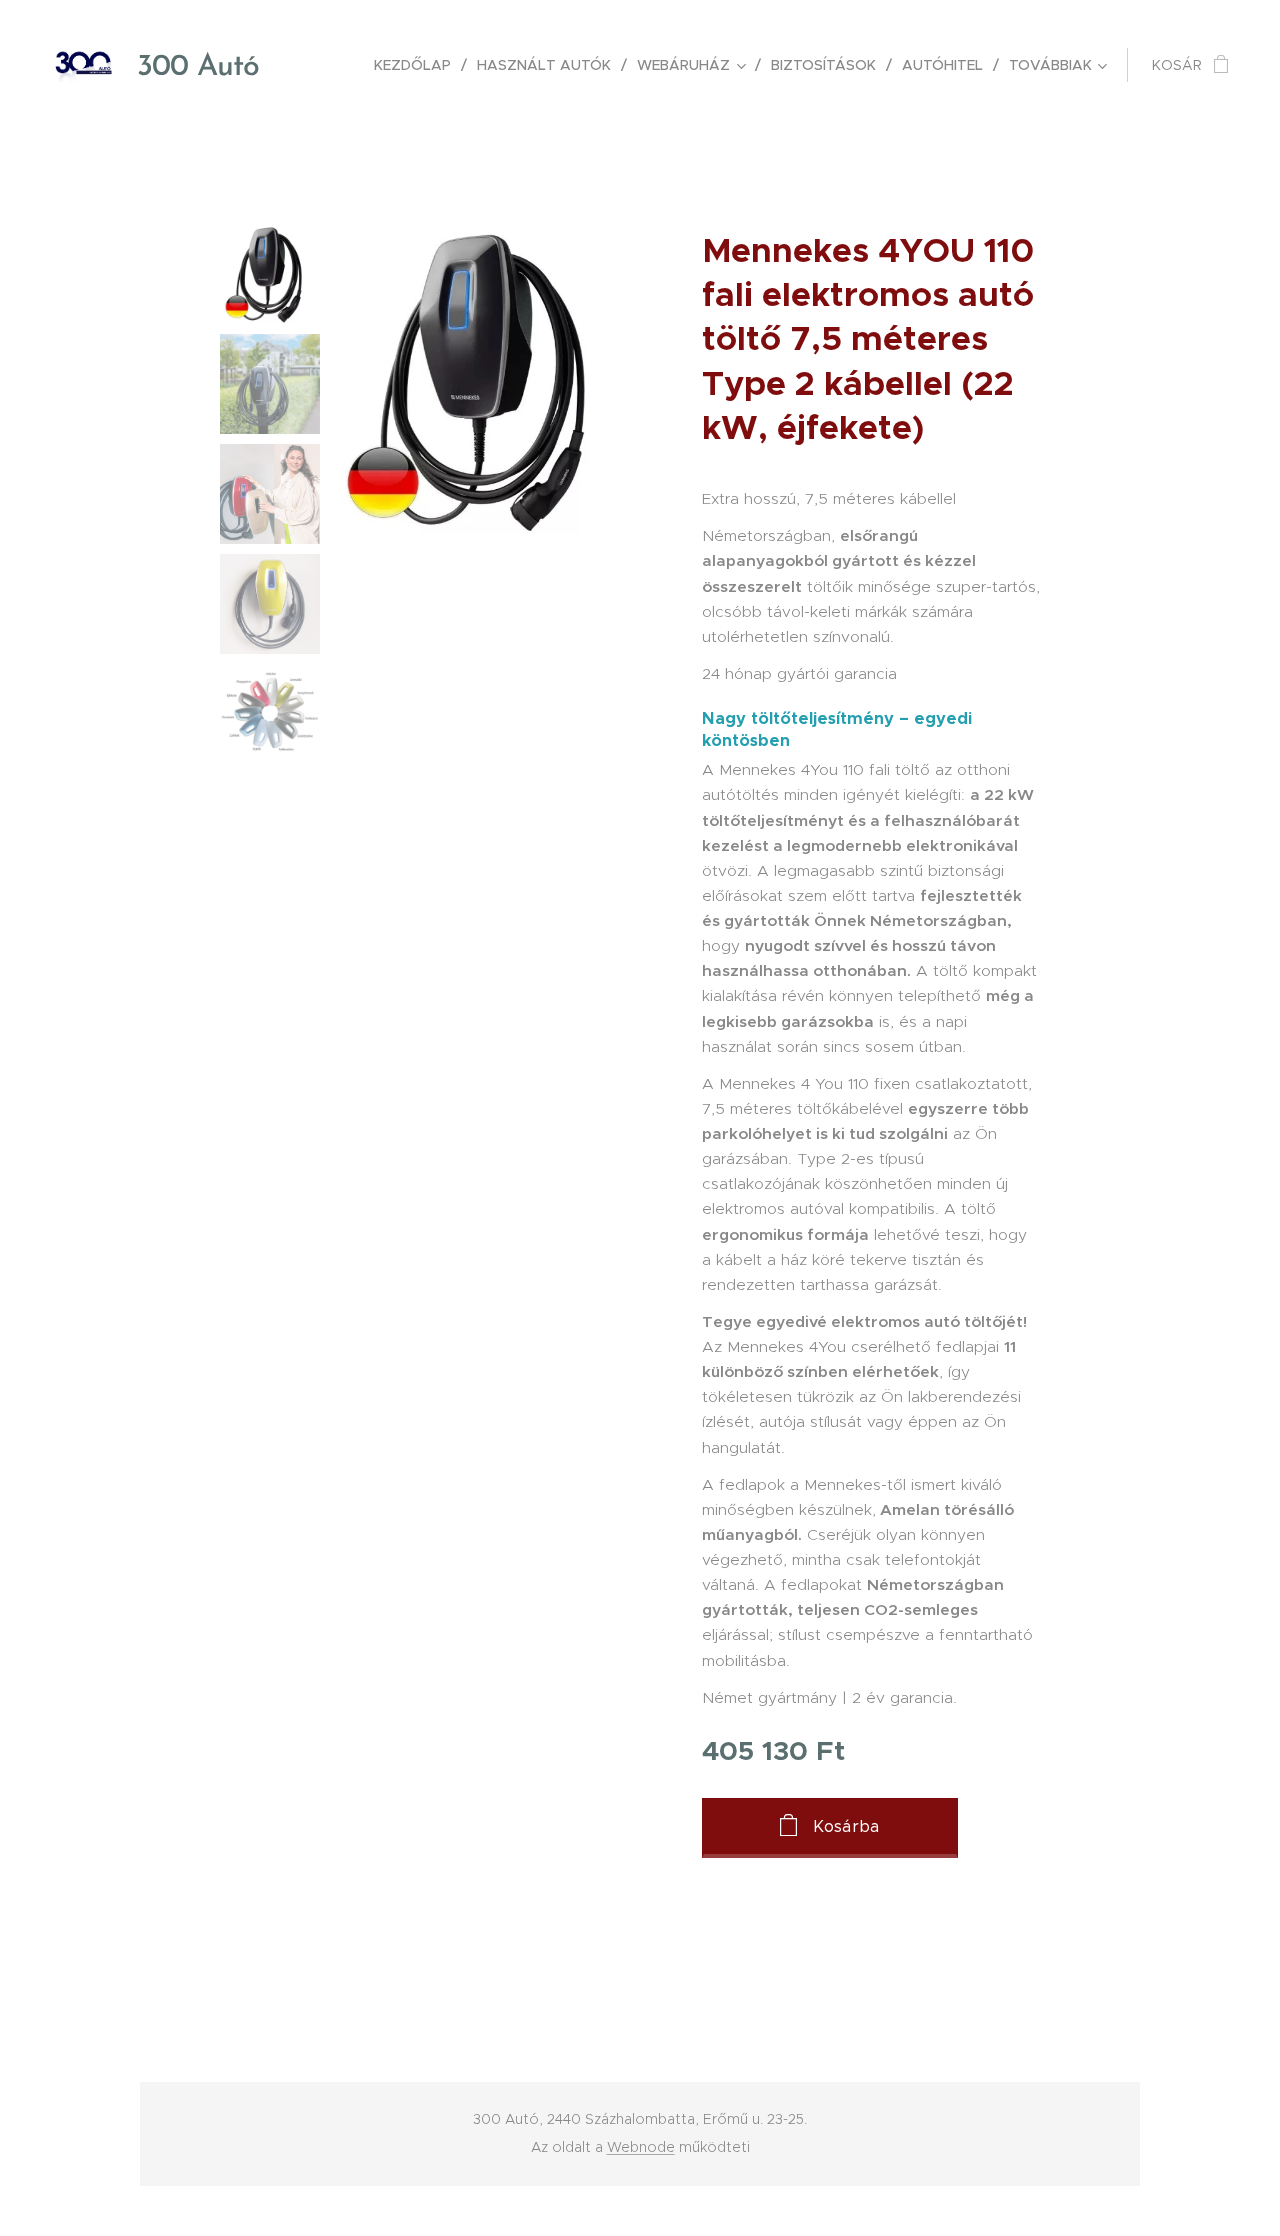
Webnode (641, 2147)
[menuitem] (418, 65)
